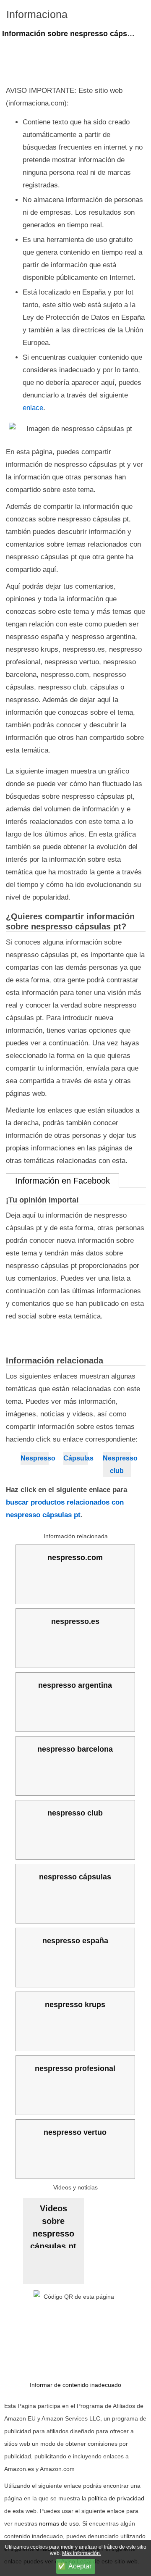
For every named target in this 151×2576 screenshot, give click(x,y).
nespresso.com (75, 1558)
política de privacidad (116, 2498)
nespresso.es (75, 1621)
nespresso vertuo (75, 2132)
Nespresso (35, 1458)
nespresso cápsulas (75, 1877)
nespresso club (75, 1813)
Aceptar (80, 2566)
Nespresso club (117, 1464)
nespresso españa (75, 1941)
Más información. (82, 2553)
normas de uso (59, 2523)
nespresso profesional (75, 2068)
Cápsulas (75, 1458)
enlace (33, 408)
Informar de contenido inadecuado (75, 2385)
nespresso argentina (75, 1685)
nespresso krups (75, 2005)
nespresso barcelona (75, 1749)
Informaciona (37, 14)
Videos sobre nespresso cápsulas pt (53, 2226)
